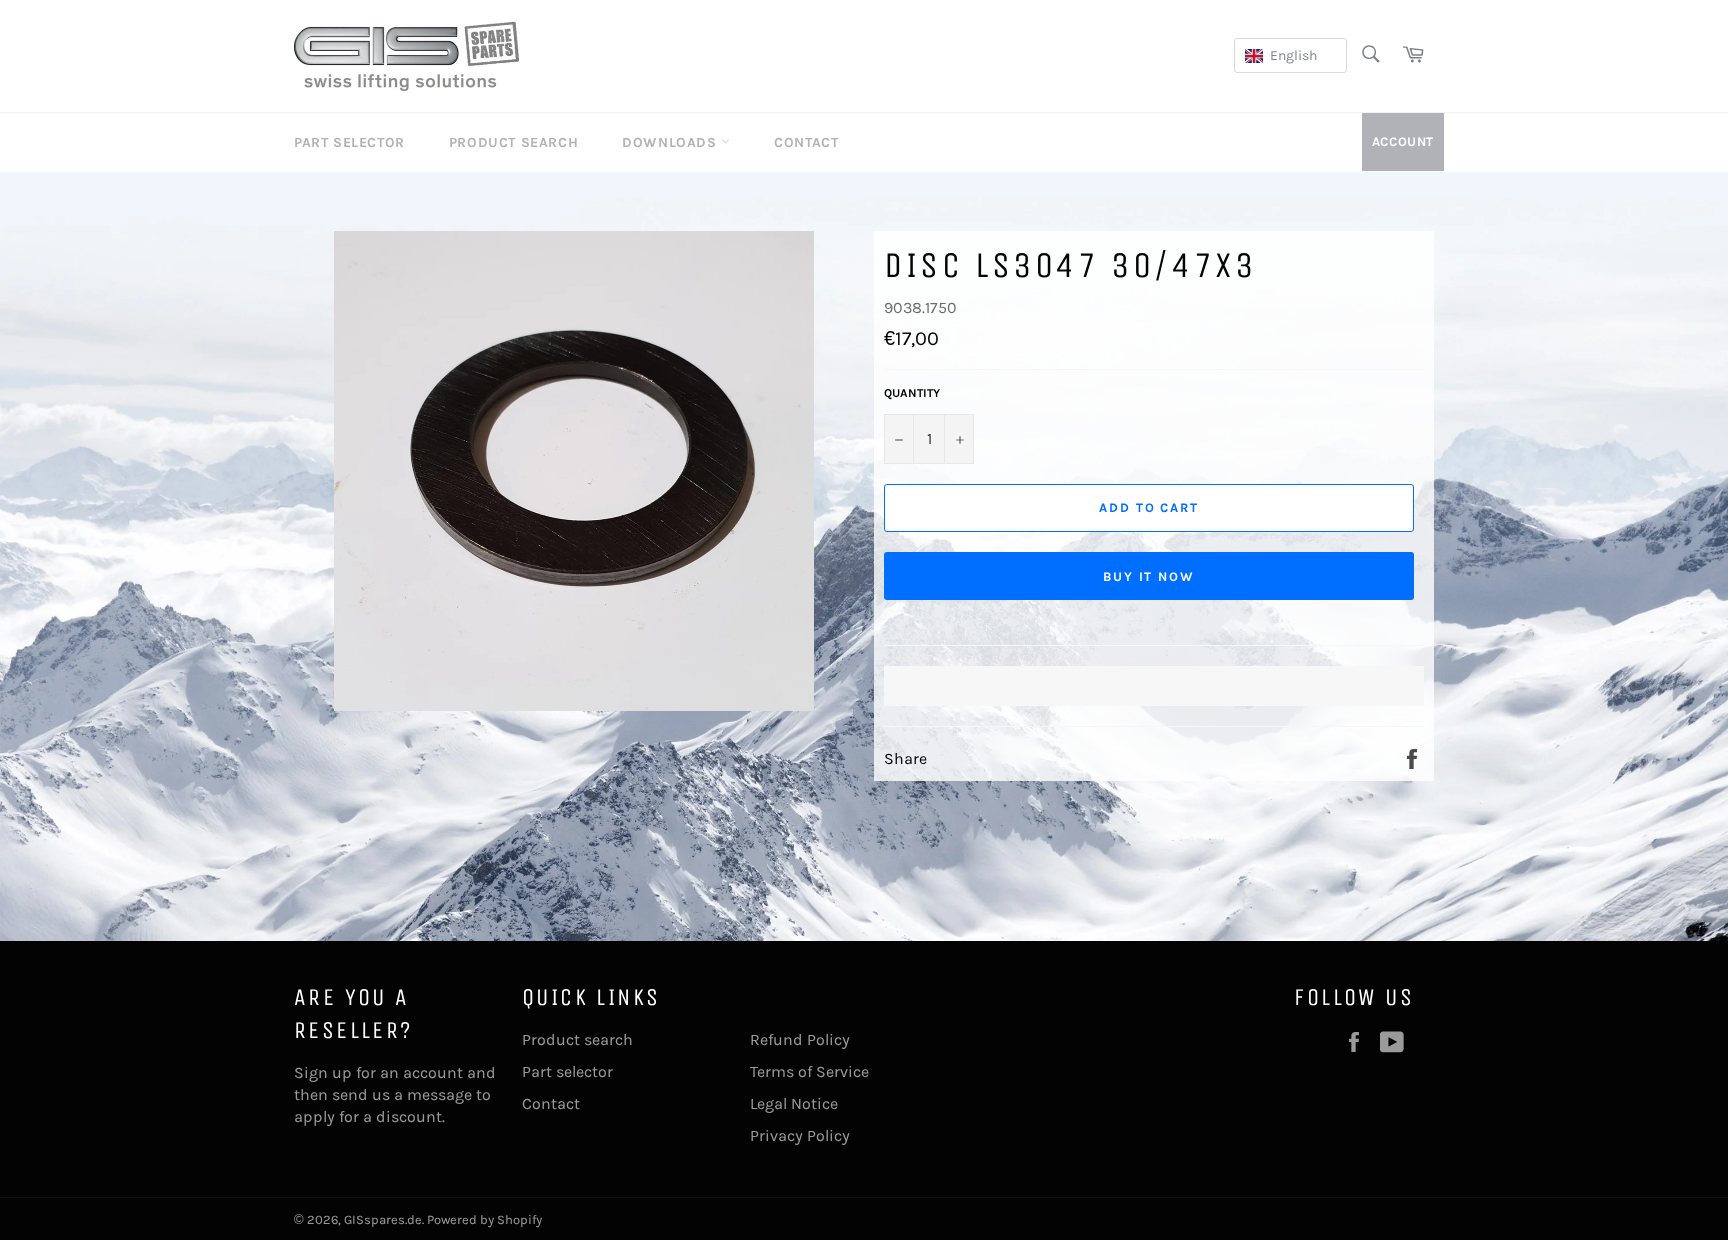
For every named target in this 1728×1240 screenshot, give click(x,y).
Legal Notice (794, 1103)
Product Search (513, 142)
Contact (806, 142)
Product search (577, 1039)
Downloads (671, 142)
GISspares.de (383, 1219)
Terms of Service (809, 1071)
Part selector (567, 1071)
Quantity (912, 393)
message (439, 1094)
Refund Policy (800, 1039)
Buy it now (1149, 576)
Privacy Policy (800, 1135)
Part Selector (349, 142)
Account (1403, 141)
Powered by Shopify (484, 1219)
